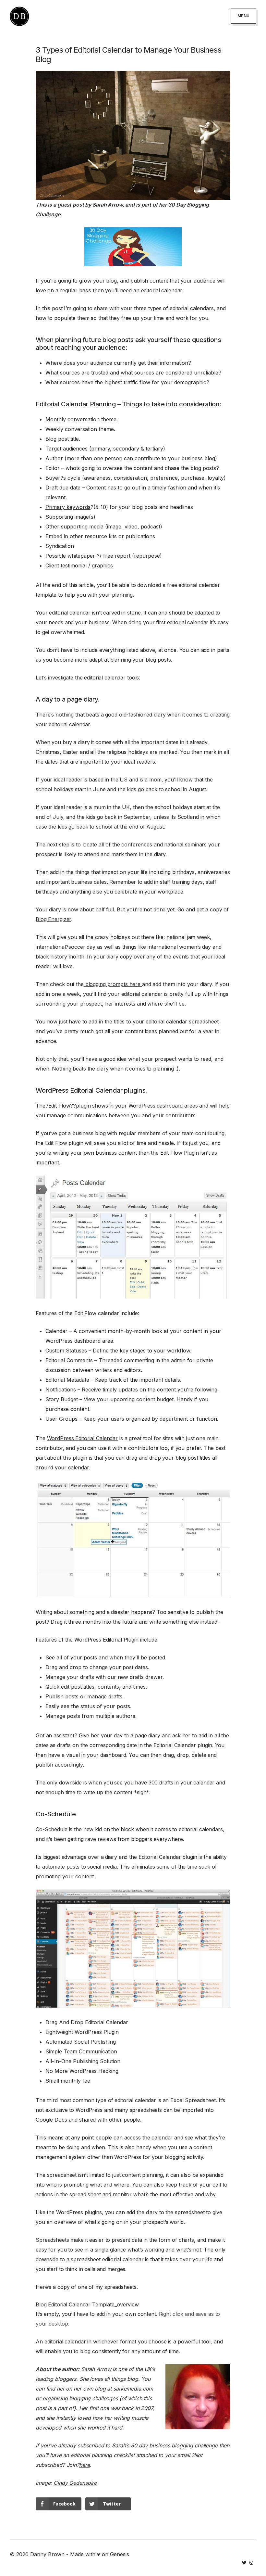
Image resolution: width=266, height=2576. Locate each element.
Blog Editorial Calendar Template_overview (87, 2304)
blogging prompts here (113, 984)
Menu (243, 16)
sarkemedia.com (133, 2389)
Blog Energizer (53, 919)
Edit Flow (59, 1106)
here (85, 2465)
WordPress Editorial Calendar (83, 1438)
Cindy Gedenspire (75, 2483)
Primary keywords (68, 507)
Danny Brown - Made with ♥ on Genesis (80, 2554)
